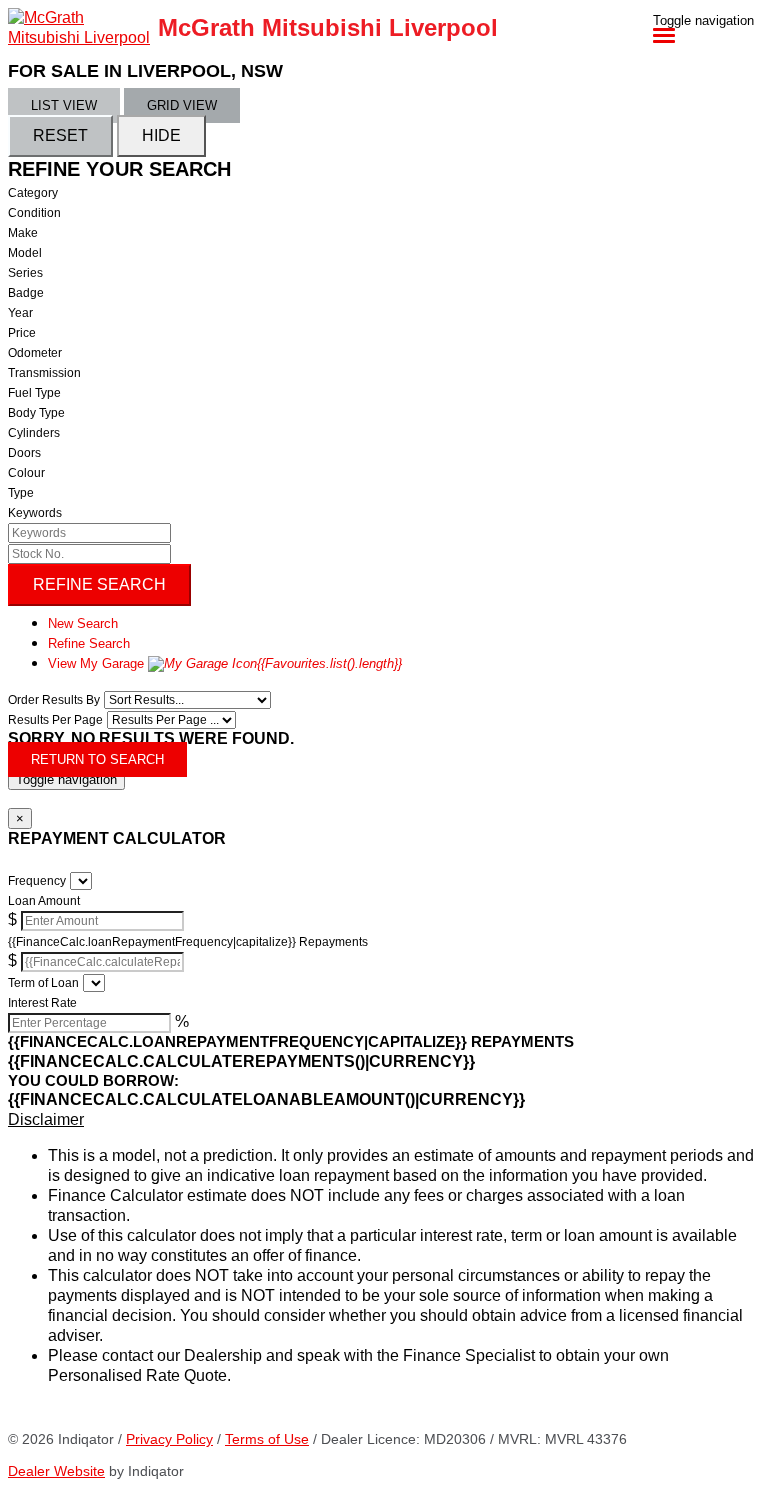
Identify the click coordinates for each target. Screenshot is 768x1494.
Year (20, 313)
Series (25, 273)
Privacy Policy (169, 1439)
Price (22, 333)
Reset (60, 135)
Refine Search (99, 584)
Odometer (35, 353)
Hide (161, 135)
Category (33, 193)
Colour (26, 473)
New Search (83, 623)
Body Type (36, 413)
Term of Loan (43, 983)
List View (64, 105)
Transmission (44, 373)
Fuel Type (34, 393)
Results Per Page (55, 720)
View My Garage (225, 663)
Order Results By (54, 700)
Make (23, 233)
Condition (34, 213)
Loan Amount (44, 901)
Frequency (37, 881)
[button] (384, 1120)
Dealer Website (56, 1471)
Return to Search (97, 759)
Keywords (35, 513)
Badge (26, 293)
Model (25, 253)
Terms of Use (267, 1439)
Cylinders (34, 433)
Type (21, 493)
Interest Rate (42, 1003)
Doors (24, 453)
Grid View (182, 105)
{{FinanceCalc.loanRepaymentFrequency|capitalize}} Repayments (188, 942)
